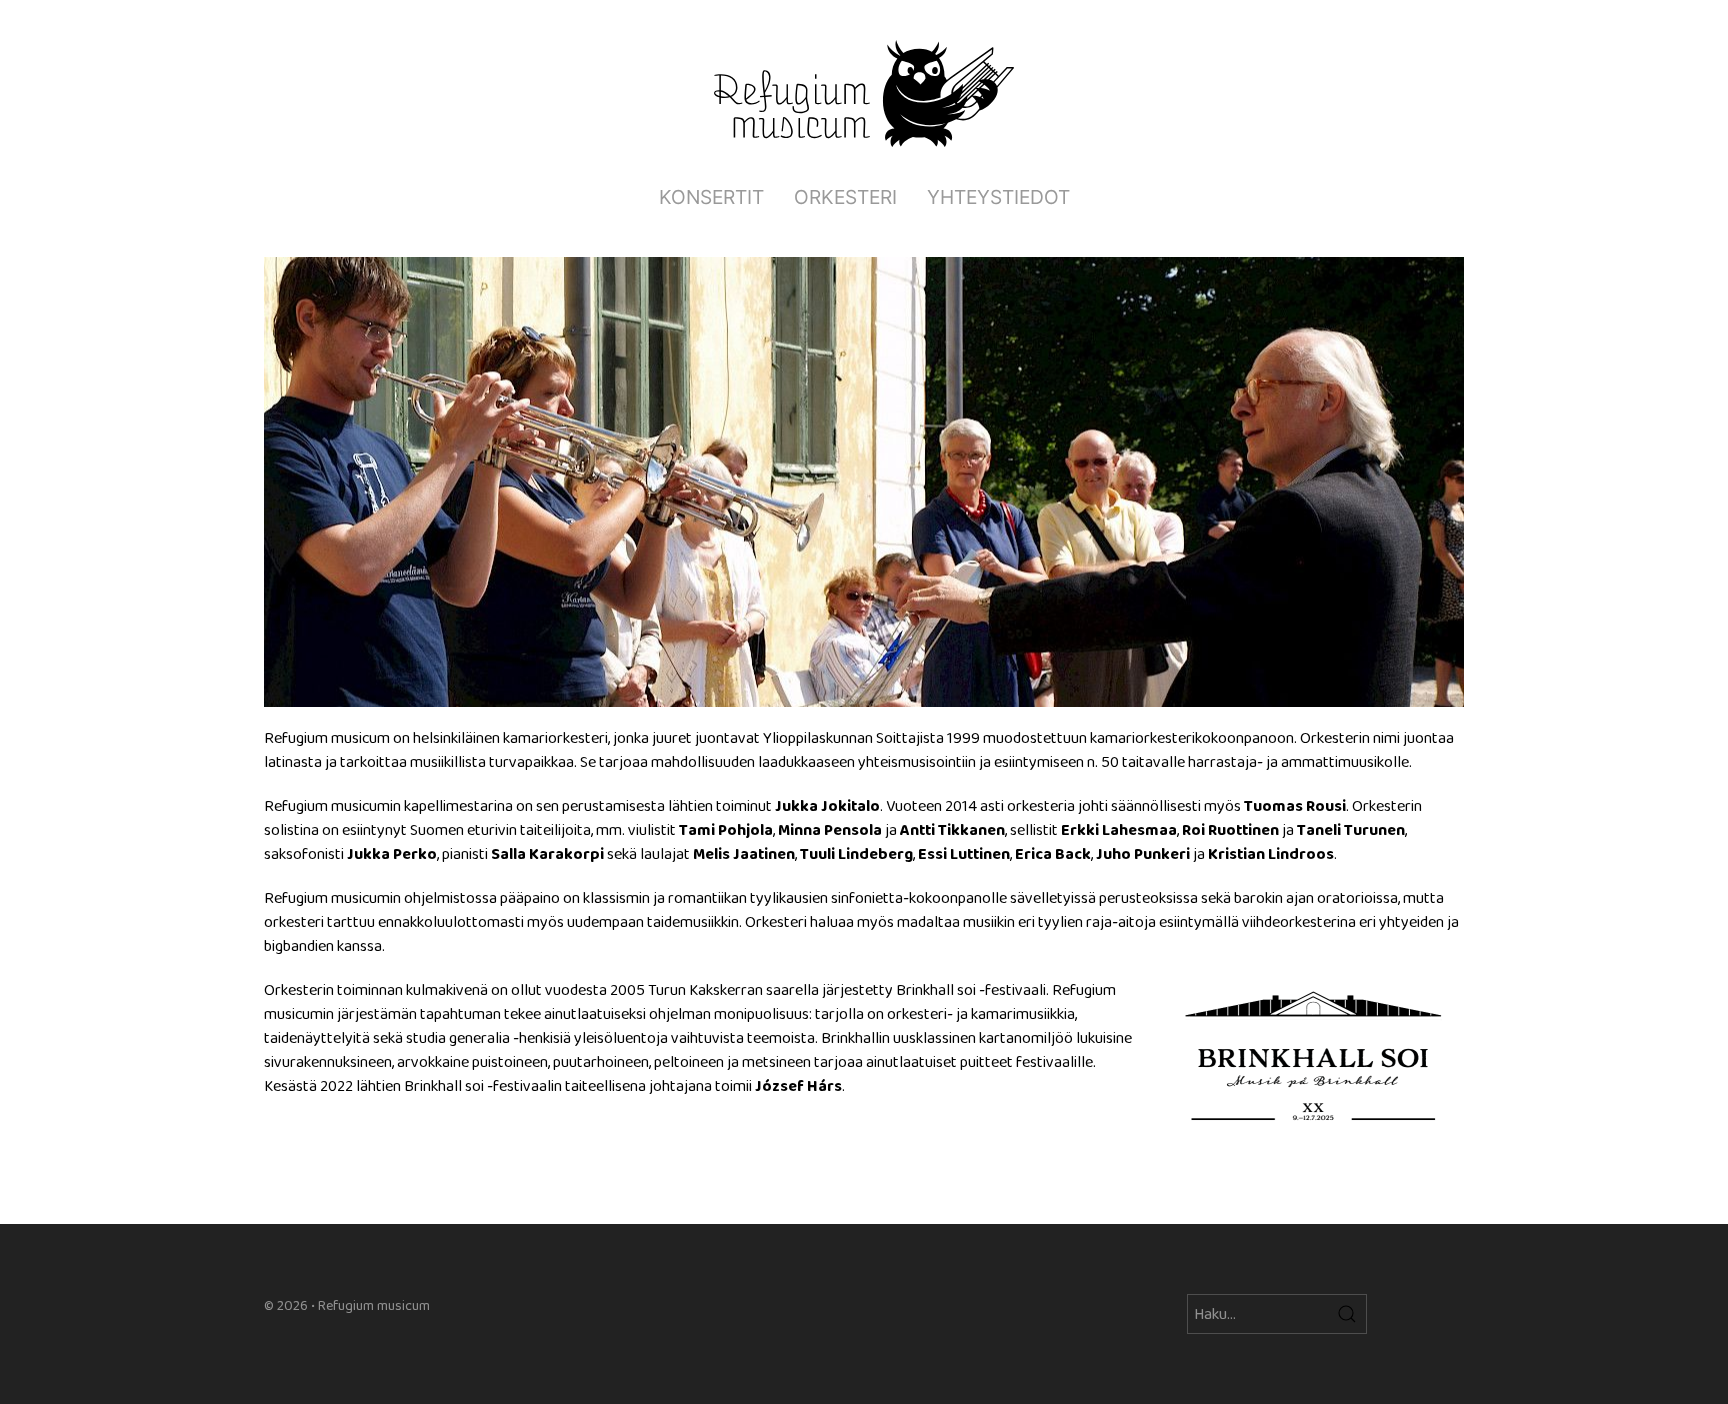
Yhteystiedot (998, 197)
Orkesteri (845, 197)
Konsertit (711, 197)
